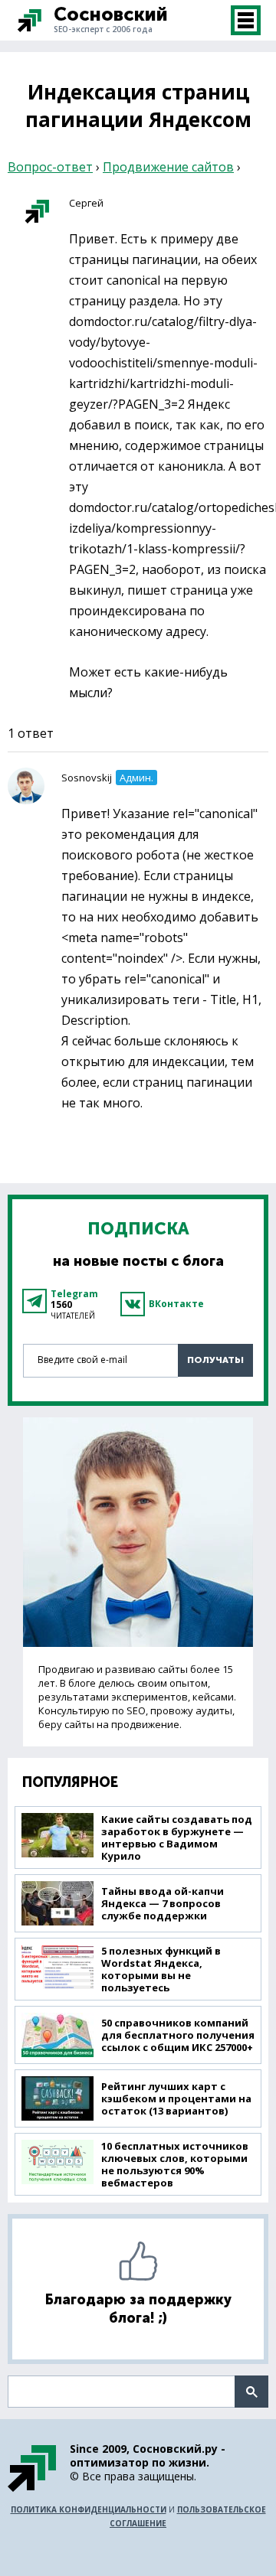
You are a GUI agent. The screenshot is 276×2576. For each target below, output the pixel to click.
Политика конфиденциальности (89, 2509)
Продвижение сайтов (168, 167)
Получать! (215, 1360)
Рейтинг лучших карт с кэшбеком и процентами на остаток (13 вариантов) (176, 2098)
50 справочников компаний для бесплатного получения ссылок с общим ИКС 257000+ (178, 2035)
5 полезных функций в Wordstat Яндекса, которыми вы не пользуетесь (161, 1969)
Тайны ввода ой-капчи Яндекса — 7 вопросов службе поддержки (163, 1903)
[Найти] (251, 2392)
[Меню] (246, 20)
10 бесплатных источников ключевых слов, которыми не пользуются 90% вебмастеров (175, 2164)
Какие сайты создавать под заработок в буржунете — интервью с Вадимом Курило (177, 1837)
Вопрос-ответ (50, 167)
